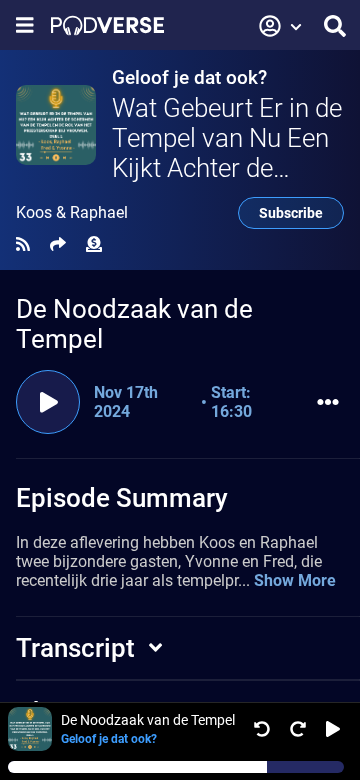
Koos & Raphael (72, 213)
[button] (281, 26)
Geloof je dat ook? (189, 77)
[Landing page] (107, 25)
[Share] (58, 244)
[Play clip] (48, 402)
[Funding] (94, 244)
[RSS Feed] (23, 244)
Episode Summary (122, 498)
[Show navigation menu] (25, 25)
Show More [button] (295, 580)
